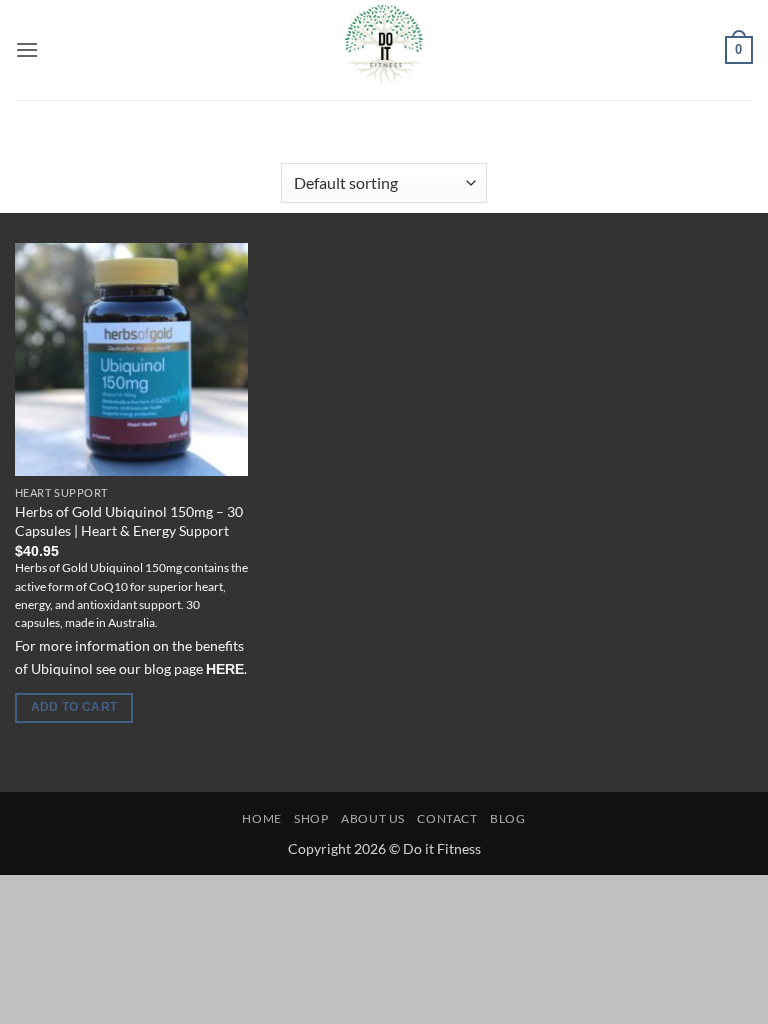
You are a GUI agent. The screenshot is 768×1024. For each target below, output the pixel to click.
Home (182, 136)
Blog (507, 818)
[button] (27, 49)
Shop (311, 818)
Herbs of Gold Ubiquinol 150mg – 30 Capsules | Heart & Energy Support (129, 521)
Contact (447, 818)
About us (373, 818)
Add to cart (74, 707)
